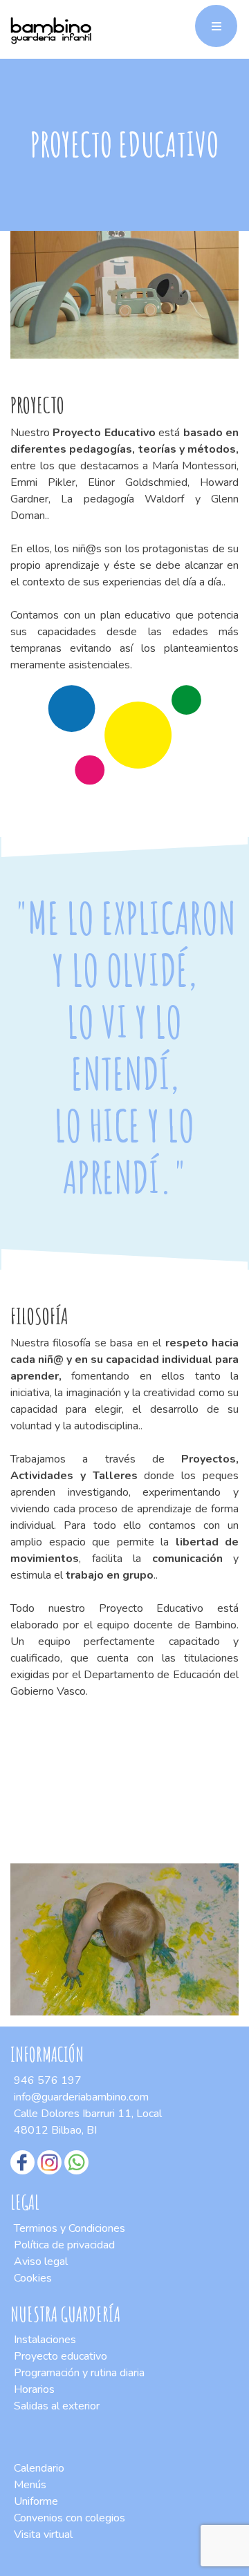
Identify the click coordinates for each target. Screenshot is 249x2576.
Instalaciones (45, 2340)
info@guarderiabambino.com (81, 2097)
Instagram (49, 2162)
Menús (30, 2485)
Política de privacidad (64, 2245)
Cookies (33, 2278)
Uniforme (36, 2501)
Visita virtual (43, 2535)
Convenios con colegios (70, 2518)
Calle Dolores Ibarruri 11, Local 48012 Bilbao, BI (88, 2122)
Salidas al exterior (57, 2406)
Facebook (22, 2162)
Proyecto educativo (61, 2356)
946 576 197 (48, 2080)
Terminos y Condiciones (70, 2228)
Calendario (39, 2468)
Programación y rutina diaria (79, 2373)
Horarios (34, 2389)
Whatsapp (76, 2162)
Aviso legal (41, 2262)
